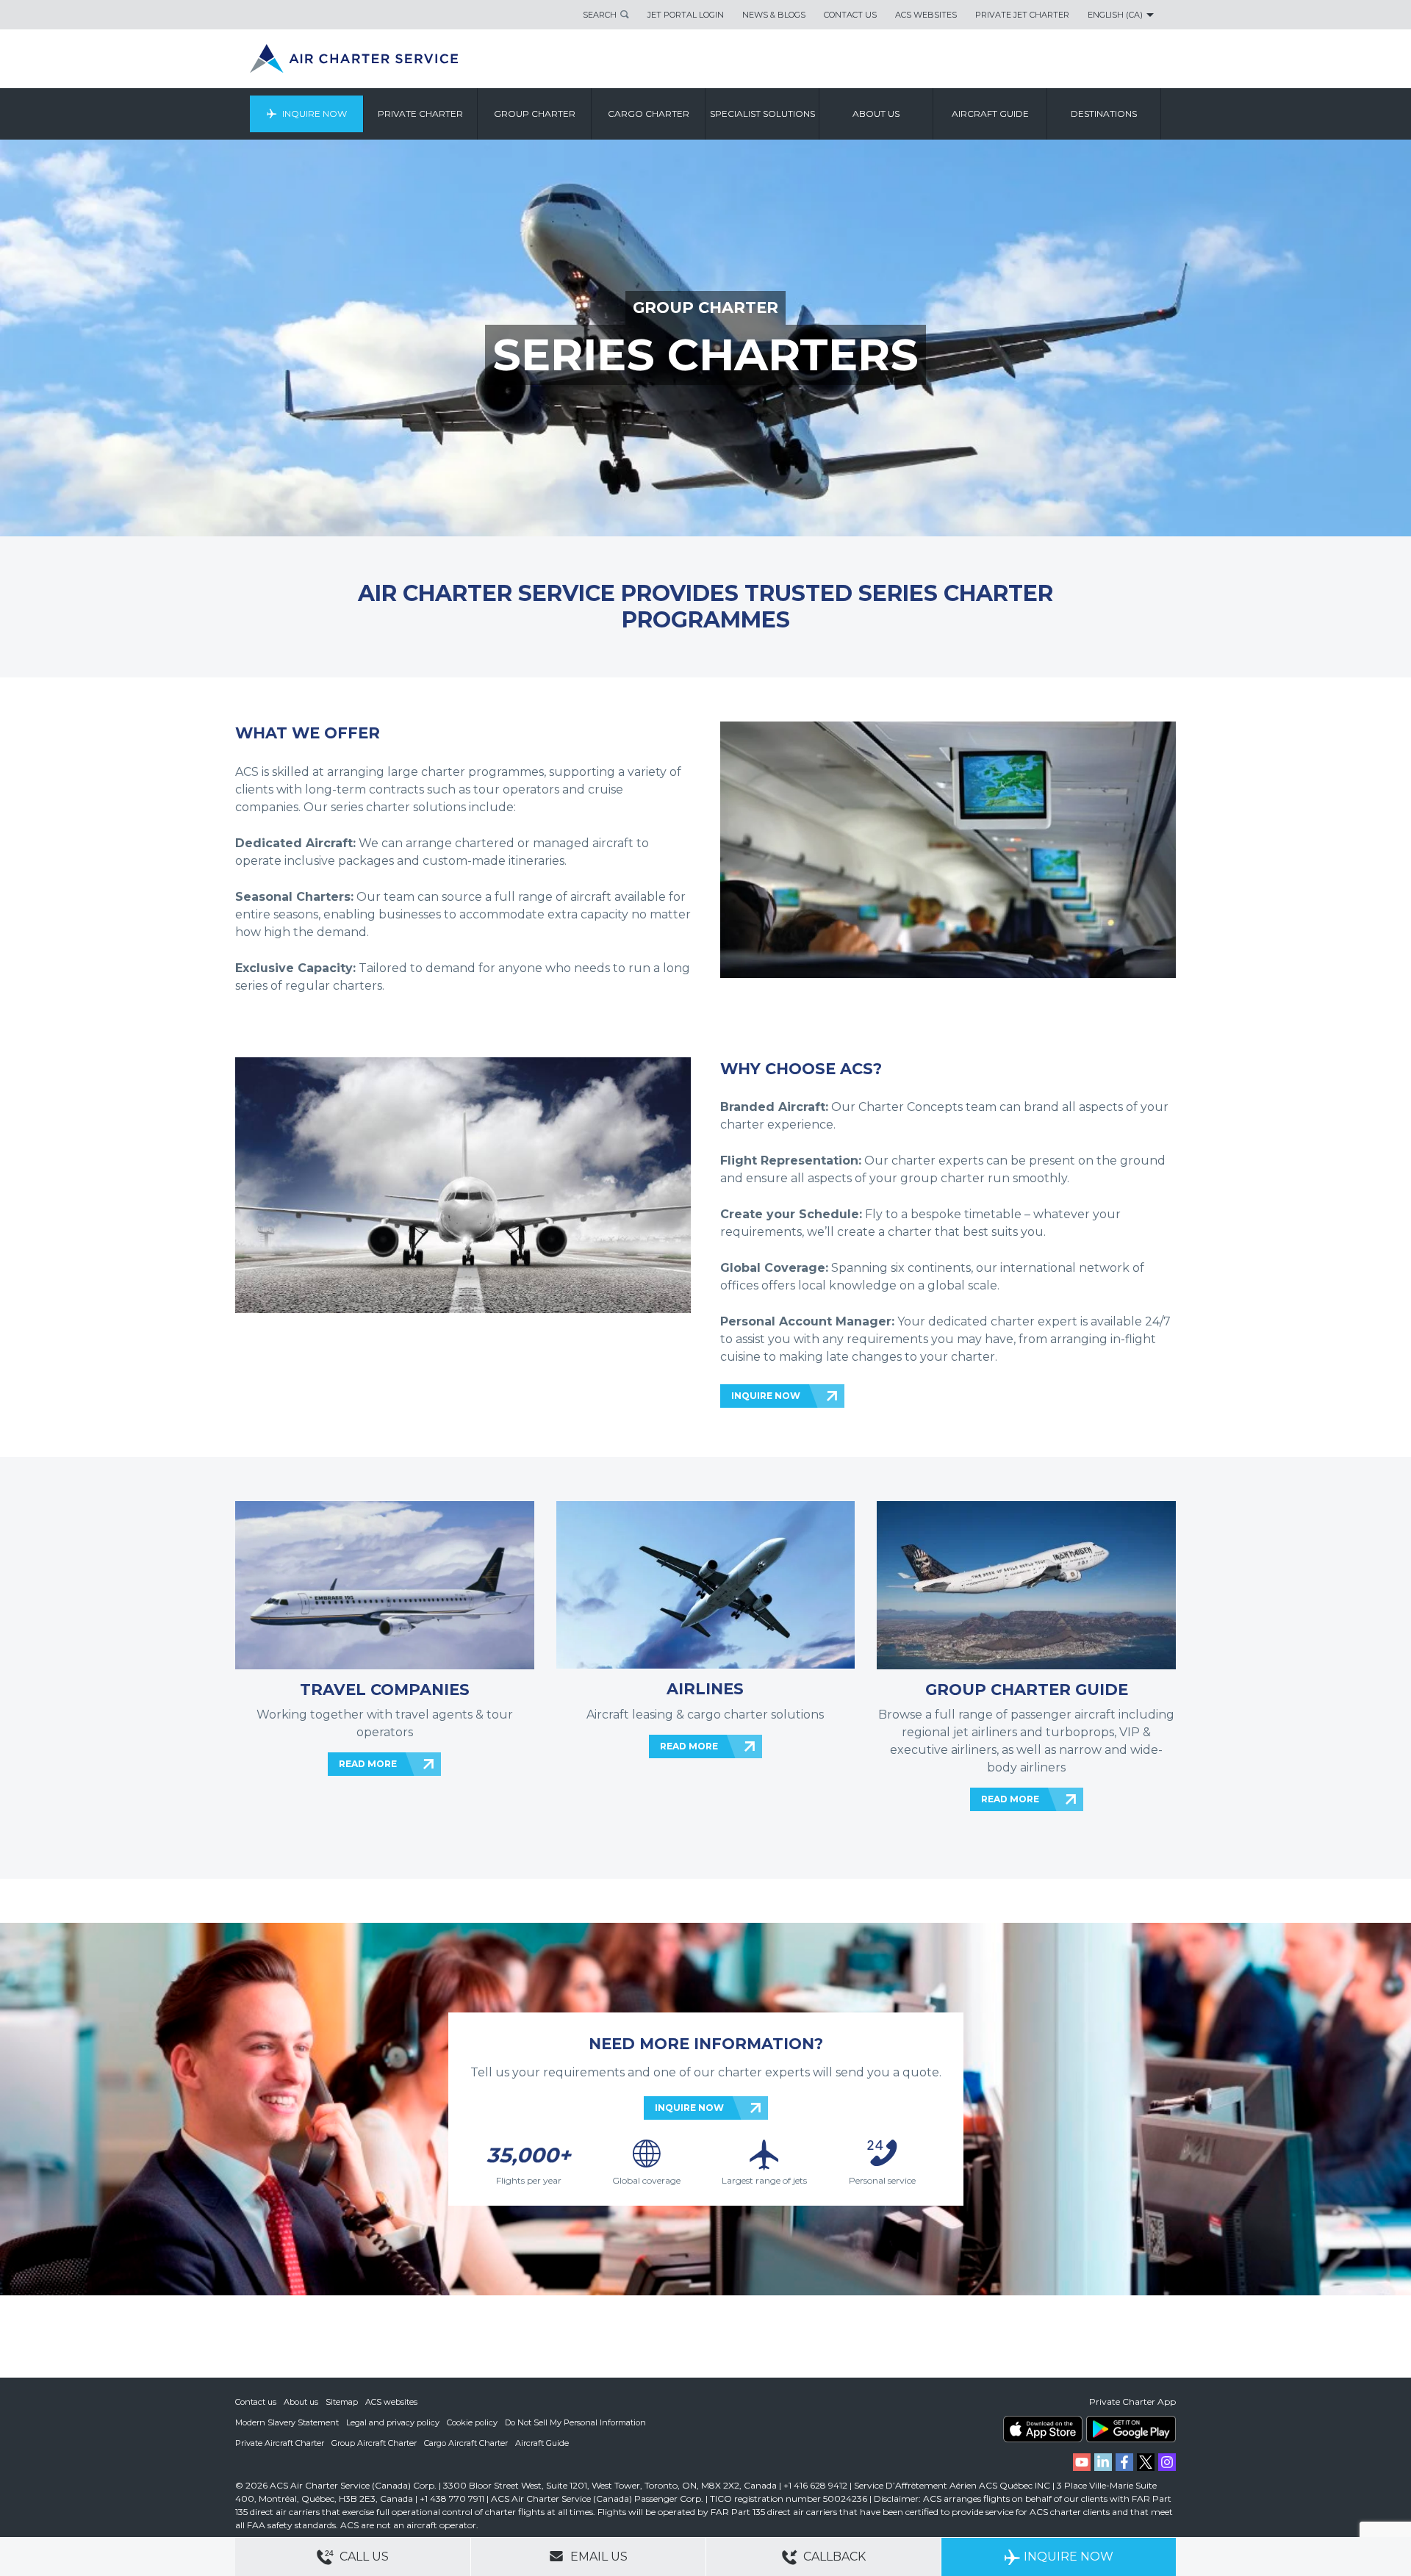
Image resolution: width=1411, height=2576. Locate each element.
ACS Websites (926, 15)
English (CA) (1115, 15)
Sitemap (342, 2402)
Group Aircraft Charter (374, 2443)
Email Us (597, 2557)
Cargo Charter (649, 114)
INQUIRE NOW (766, 1396)
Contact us (256, 2402)
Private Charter (420, 114)
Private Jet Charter (1022, 15)
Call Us (363, 2557)
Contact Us (850, 15)
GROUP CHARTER (705, 307)
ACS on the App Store (1043, 2429)
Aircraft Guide (990, 114)
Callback (833, 2557)
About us (876, 114)
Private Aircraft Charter (280, 2443)
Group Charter (535, 114)
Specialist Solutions (762, 114)
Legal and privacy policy (393, 2422)
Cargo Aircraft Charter (466, 2443)
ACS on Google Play (1131, 2429)
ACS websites (391, 2402)
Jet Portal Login (686, 15)
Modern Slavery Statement (287, 2422)
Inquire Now (315, 114)
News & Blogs (774, 15)
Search (600, 15)
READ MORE (368, 1764)
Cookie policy (472, 2422)
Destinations (1104, 114)
